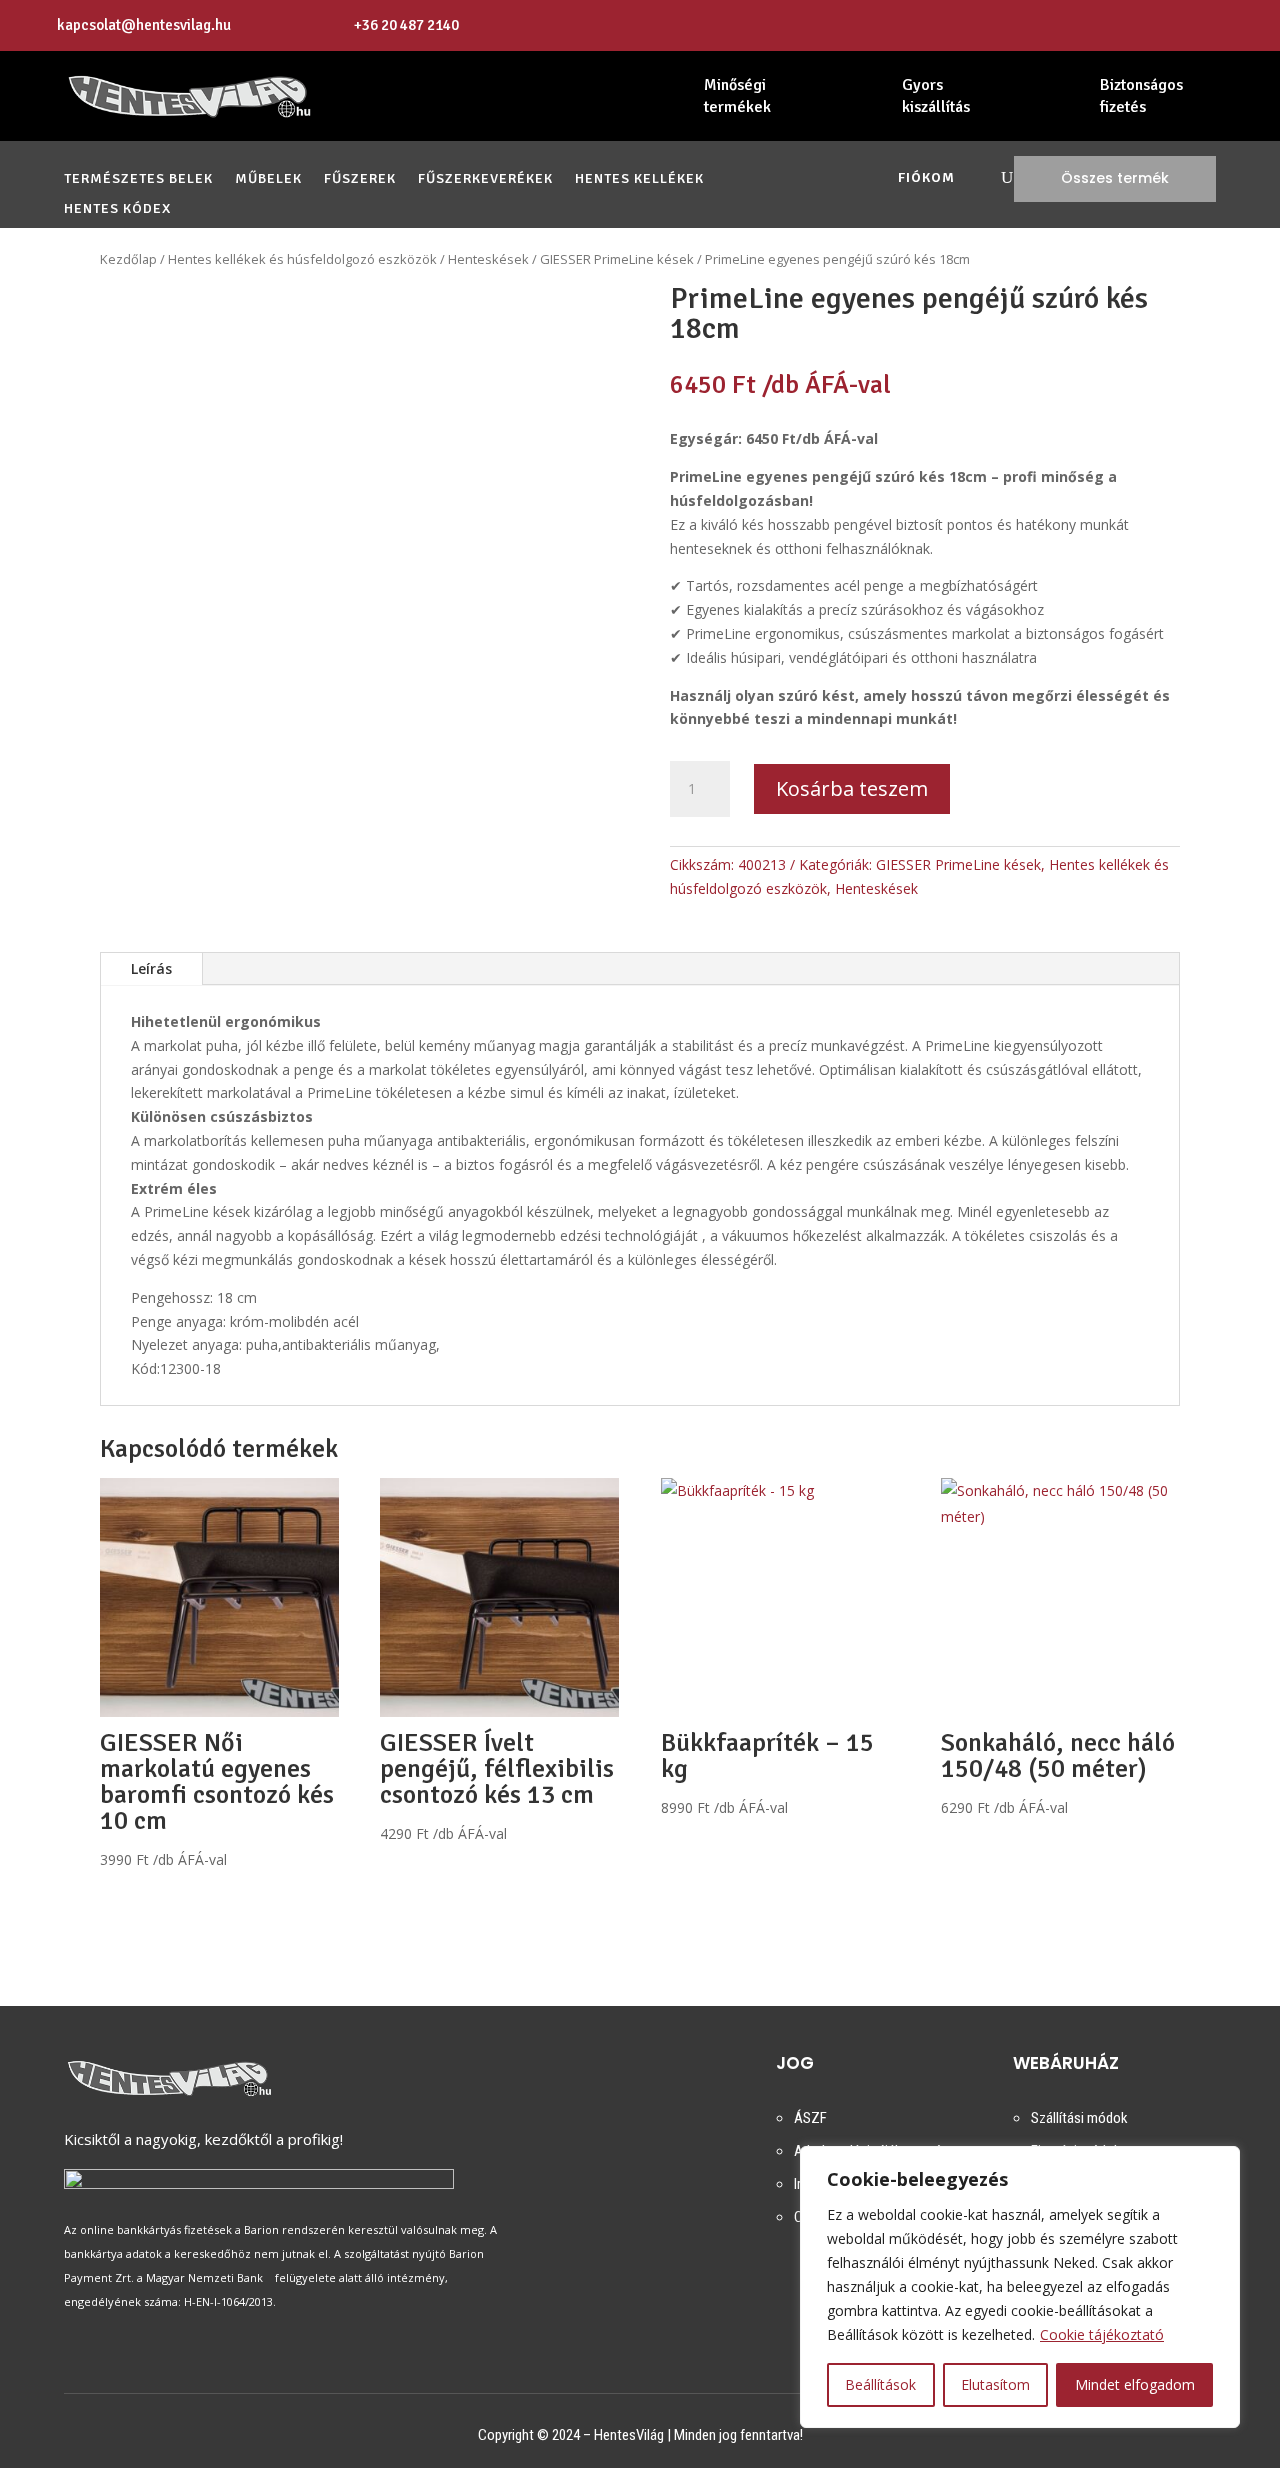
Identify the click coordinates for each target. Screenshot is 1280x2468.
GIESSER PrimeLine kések (617, 259)
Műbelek (268, 179)
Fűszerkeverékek (485, 179)
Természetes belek (138, 179)
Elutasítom (995, 2384)
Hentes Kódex (117, 209)
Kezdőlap (128, 259)
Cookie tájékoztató (1102, 2334)
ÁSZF (810, 2118)
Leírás (151, 968)
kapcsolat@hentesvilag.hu (144, 25)
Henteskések (488, 259)
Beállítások (880, 2384)
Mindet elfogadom (1135, 2384)
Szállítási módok (1079, 2118)
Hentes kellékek (639, 179)
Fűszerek (360, 179)
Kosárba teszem (852, 788)
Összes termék (1115, 178)
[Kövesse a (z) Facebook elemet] (1202, 26)
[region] (1020, 2287)
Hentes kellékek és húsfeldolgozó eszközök (302, 259)
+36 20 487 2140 (406, 25)
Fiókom (926, 178)
